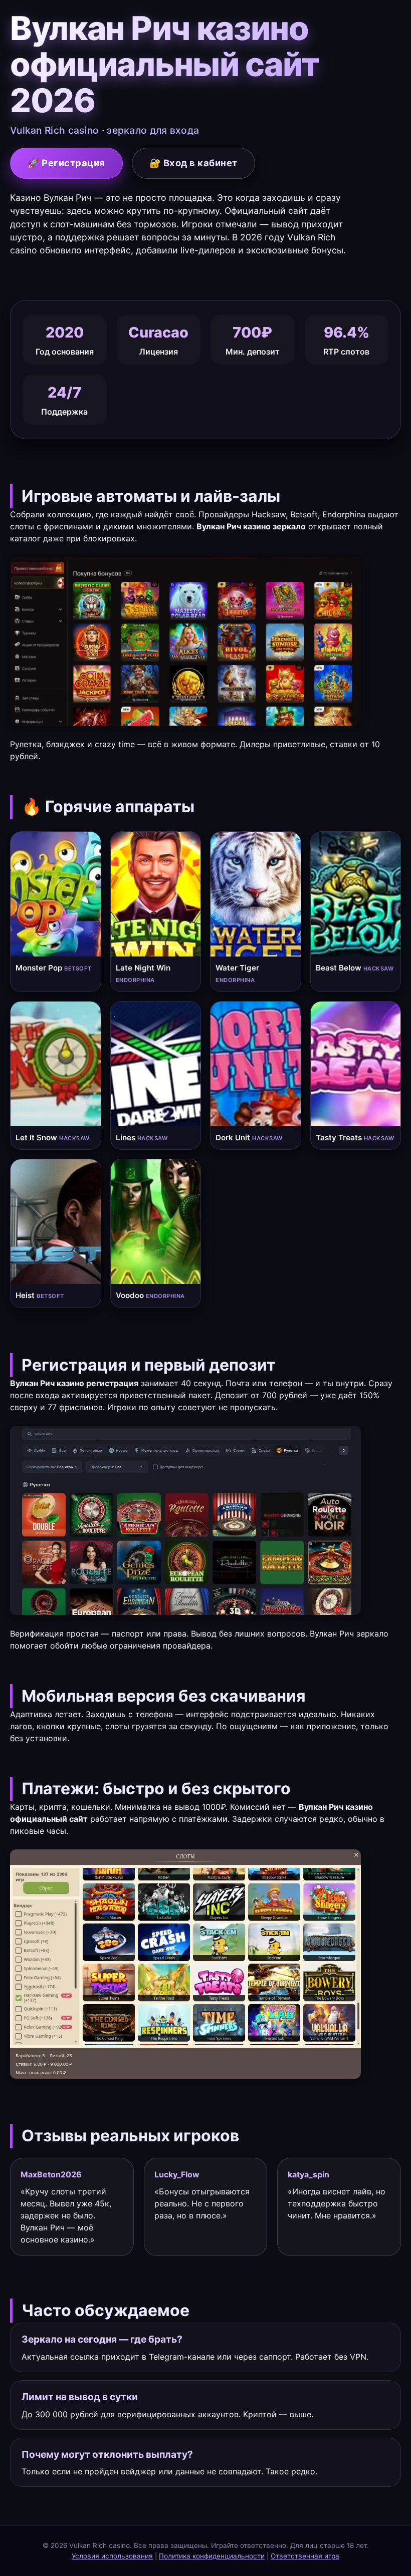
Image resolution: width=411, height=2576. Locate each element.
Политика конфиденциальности (212, 2556)
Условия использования (112, 2556)
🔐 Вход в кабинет (193, 163)
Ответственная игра (305, 2556)
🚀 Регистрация (66, 163)
